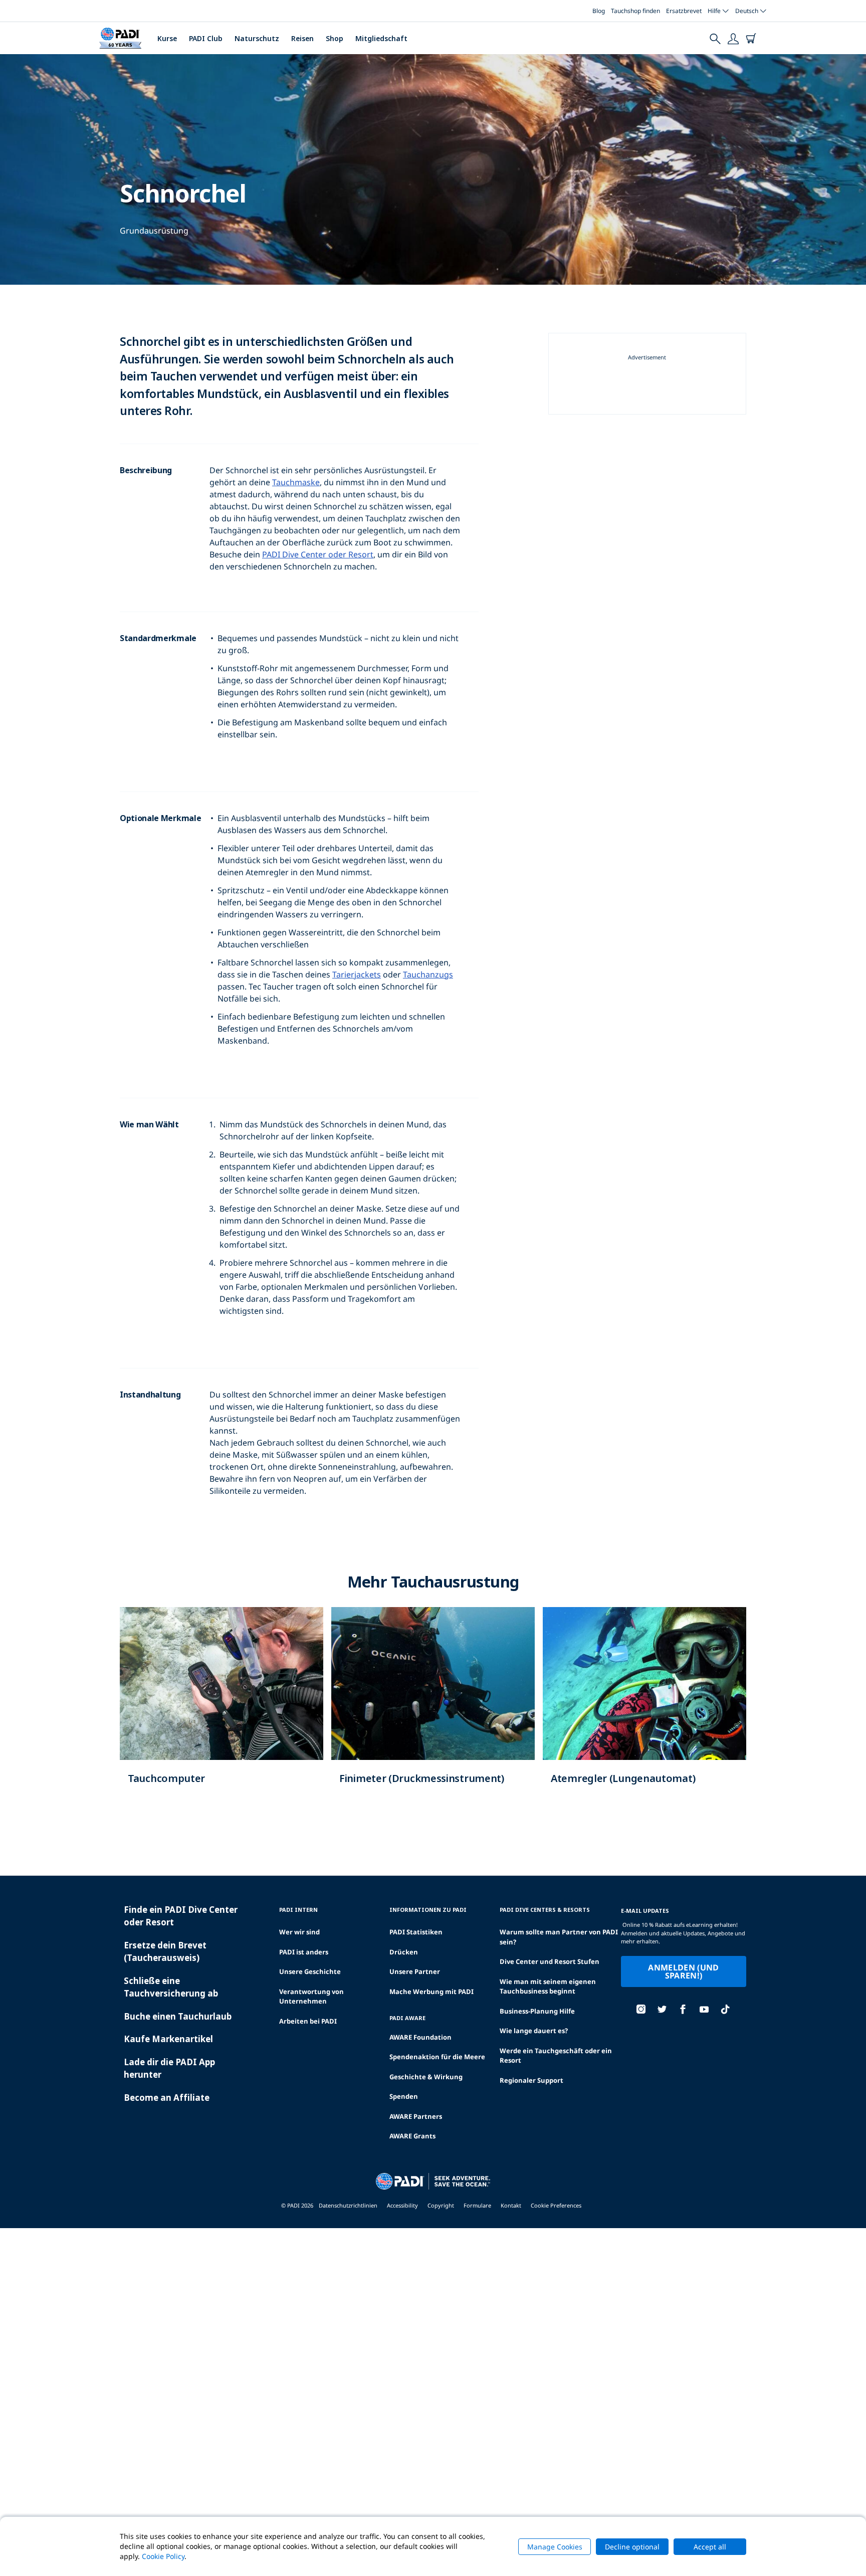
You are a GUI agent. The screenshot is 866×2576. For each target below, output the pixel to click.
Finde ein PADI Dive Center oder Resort (181, 1916)
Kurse (167, 38)
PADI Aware (407, 2018)
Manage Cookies (555, 2547)
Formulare (477, 2205)
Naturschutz (257, 38)
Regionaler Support (531, 2080)
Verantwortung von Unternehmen (311, 1997)
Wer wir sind (299, 1932)
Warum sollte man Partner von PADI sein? (559, 1937)
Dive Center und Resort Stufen (550, 1961)
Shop (335, 38)
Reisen (302, 38)
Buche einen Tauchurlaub (178, 2016)
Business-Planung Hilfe (537, 2011)
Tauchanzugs (428, 974)
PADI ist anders (304, 1952)
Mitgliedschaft (381, 38)
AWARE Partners (416, 2116)
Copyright (441, 2205)
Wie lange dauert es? (534, 2031)
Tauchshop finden (635, 11)
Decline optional (632, 2547)
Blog (599, 11)
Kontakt (511, 2205)
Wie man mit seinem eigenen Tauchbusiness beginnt (548, 1987)
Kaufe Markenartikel (168, 2039)
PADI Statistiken (416, 1932)
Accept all (710, 2547)
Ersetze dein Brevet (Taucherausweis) (165, 1952)
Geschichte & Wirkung (426, 2077)
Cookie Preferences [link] (556, 2205)
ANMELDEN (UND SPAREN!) (683, 1971)
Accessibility (402, 2205)
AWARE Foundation (420, 2037)
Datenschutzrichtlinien (348, 2205)
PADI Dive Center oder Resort (318, 554)
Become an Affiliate (167, 2098)
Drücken (404, 1952)
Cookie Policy (163, 2556)
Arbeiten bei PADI (308, 2021)
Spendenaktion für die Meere (437, 2057)
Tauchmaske (296, 482)
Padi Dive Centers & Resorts (545, 1910)
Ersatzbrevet (684, 11)
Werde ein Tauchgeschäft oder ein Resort (556, 2056)
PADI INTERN (298, 1910)
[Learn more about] (222, 1706)
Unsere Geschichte (310, 1971)
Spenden (404, 2096)
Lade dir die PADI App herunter (169, 2068)
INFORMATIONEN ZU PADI (428, 1910)
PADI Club (206, 38)
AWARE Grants (412, 2136)
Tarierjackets (357, 974)
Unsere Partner (415, 1971)
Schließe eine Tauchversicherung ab (171, 1987)
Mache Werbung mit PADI (431, 1992)
